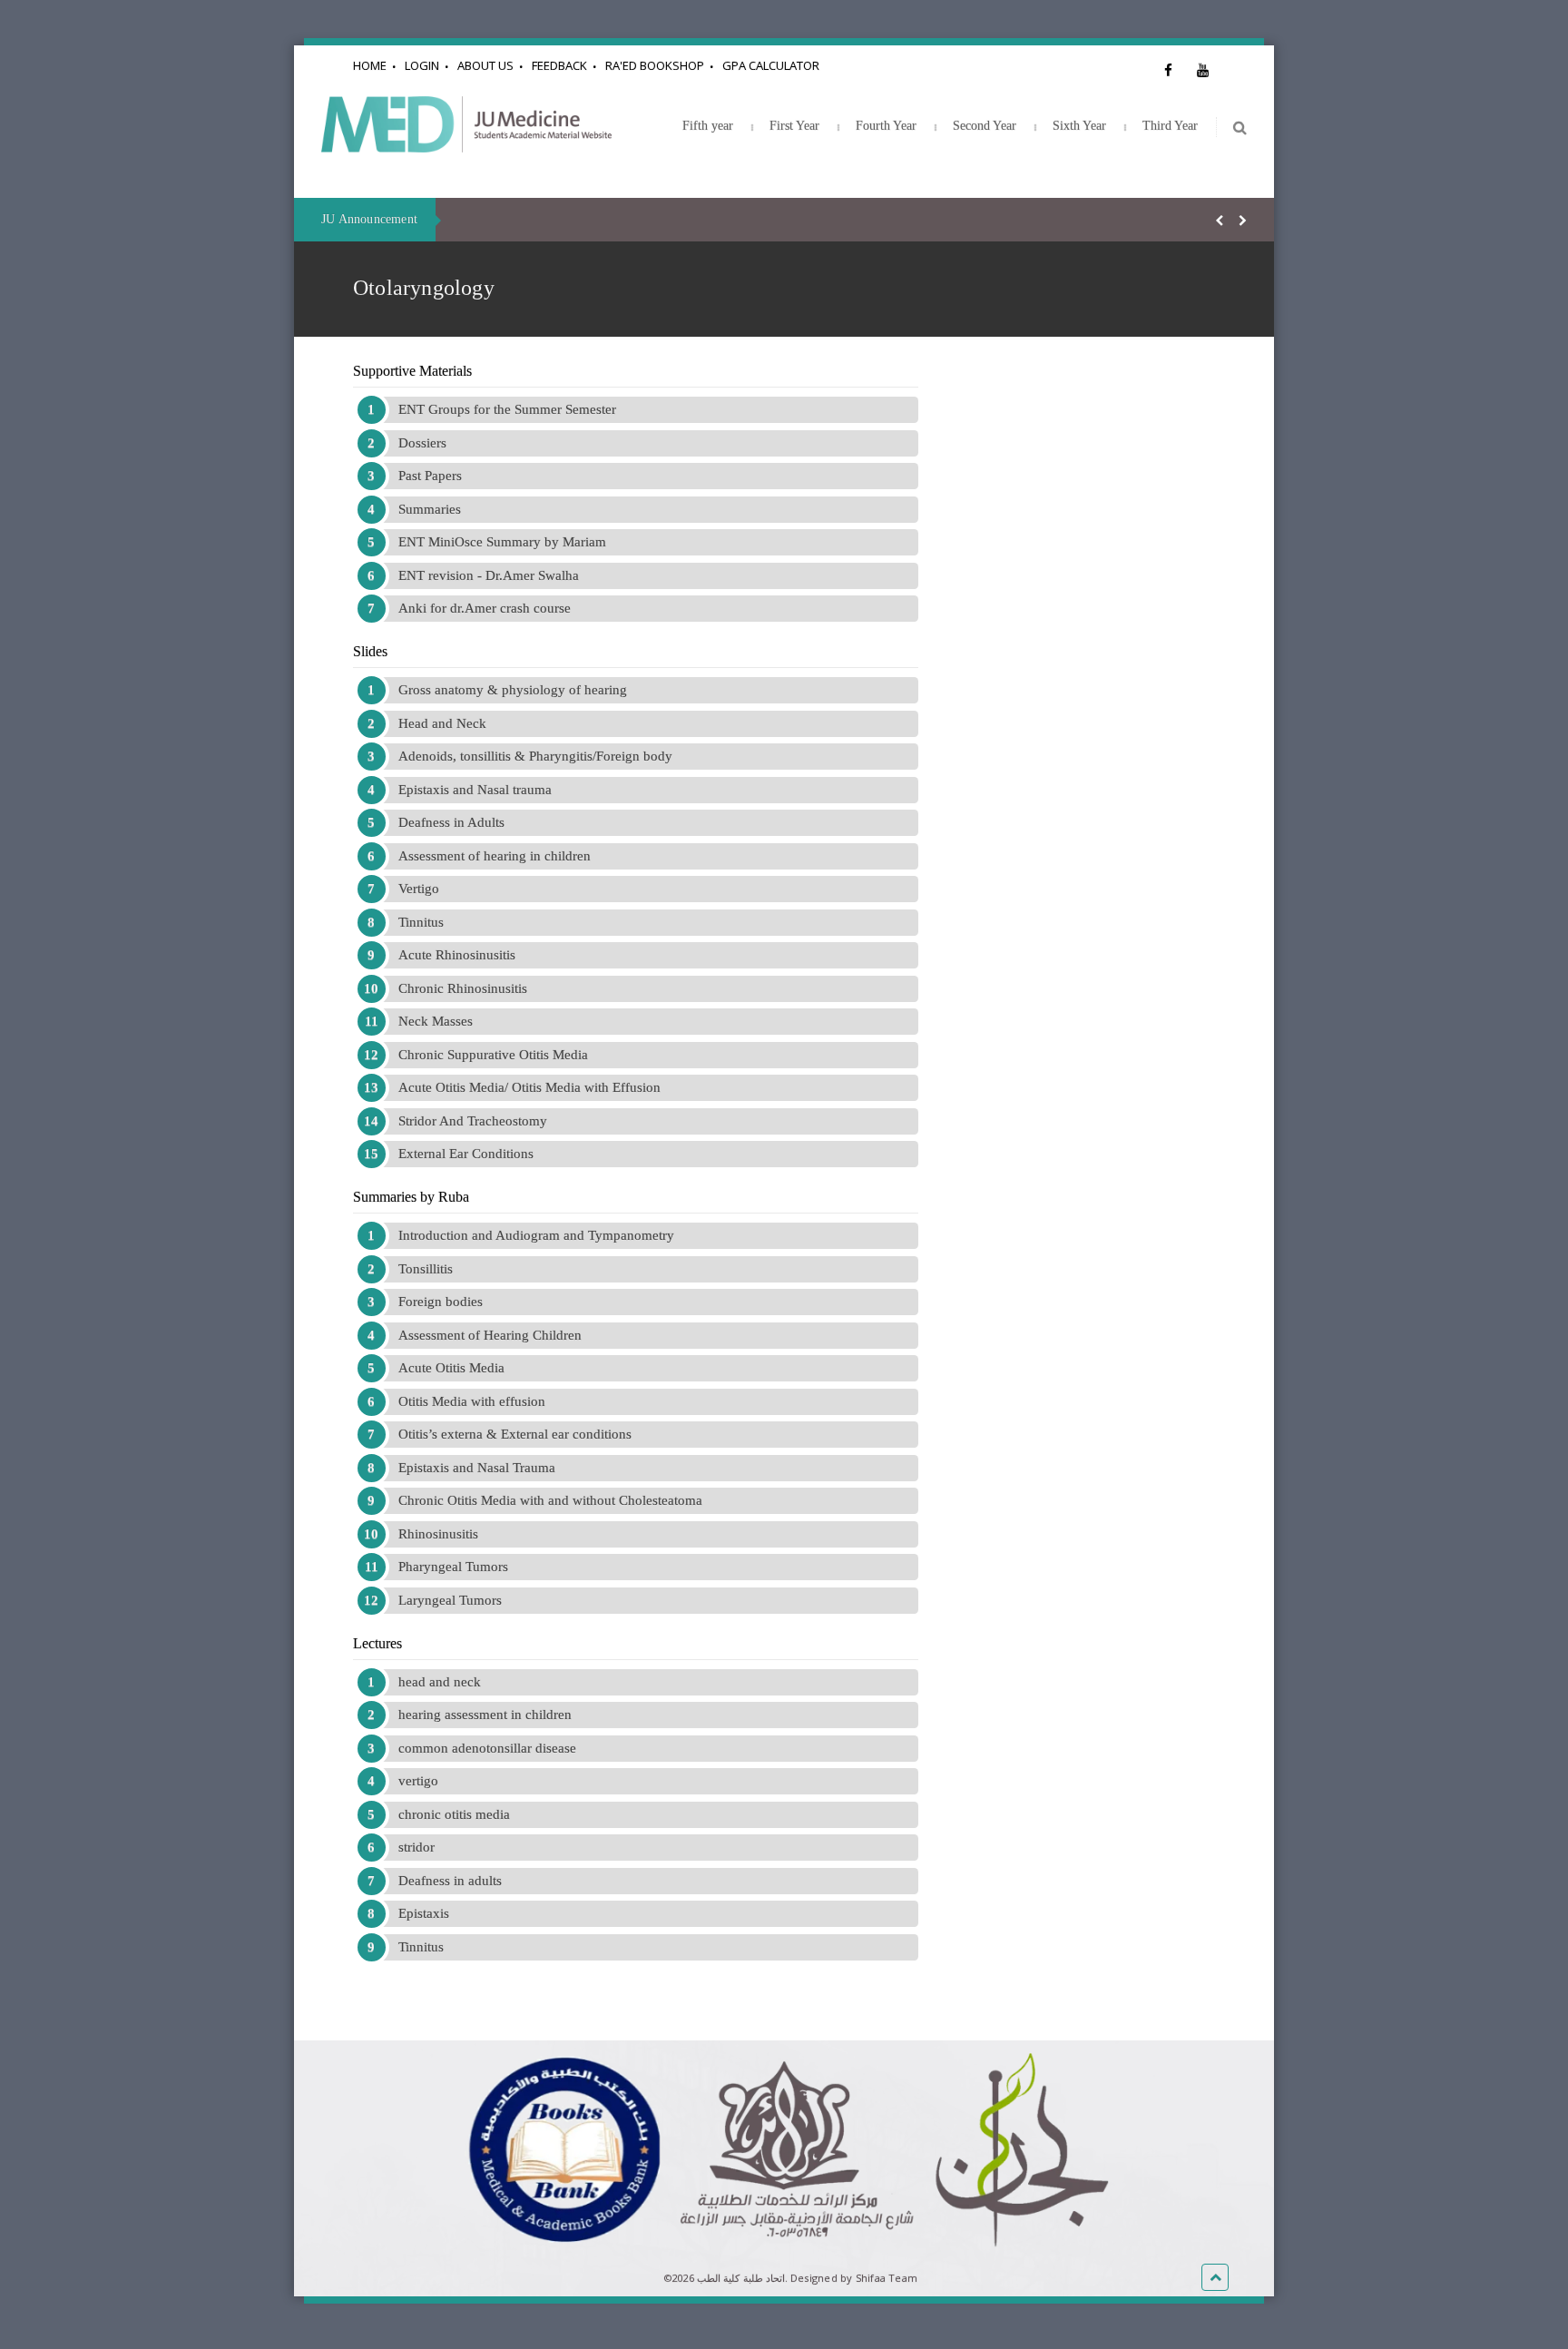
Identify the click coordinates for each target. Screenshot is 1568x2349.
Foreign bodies (441, 1302)
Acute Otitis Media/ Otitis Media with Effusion (529, 1087)
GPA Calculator (771, 65)
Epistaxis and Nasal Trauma (477, 1468)
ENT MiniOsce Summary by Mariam (502, 542)
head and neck (440, 1682)
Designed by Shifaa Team (854, 2278)
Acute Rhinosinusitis (457, 955)
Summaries (430, 509)
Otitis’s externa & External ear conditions (515, 1434)
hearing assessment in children (485, 1715)
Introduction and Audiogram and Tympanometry (536, 1235)
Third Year (1170, 126)
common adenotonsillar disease (487, 1748)
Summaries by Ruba (411, 1197)
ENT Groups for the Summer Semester (507, 409)
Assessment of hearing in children (495, 856)
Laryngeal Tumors (450, 1600)
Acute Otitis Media (451, 1368)
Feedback (559, 65)
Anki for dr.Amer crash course (485, 608)
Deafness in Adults (451, 822)
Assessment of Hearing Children (490, 1335)
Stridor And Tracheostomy (473, 1121)
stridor (416, 1847)
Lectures (377, 1643)
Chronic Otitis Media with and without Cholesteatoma (550, 1500)
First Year (794, 126)
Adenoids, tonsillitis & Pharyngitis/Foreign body (535, 756)
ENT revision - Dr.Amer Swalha (489, 575)
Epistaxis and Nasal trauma (475, 790)
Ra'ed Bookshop (655, 65)
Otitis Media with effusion (472, 1401)
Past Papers (430, 476)
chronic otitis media (454, 1814)
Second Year (985, 126)
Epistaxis (424, 1913)
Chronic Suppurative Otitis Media (493, 1055)
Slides (370, 651)
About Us (485, 65)
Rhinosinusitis (438, 1534)
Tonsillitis (426, 1269)
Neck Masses (436, 1021)
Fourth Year (886, 126)
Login (422, 65)
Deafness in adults (450, 1881)
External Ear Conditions (466, 1154)
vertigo (418, 1781)
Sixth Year (1079, 126)
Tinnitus (421, 922)
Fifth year (708, 126)
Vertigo (419, 889)
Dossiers (422, 443)
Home (370, 65)
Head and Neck (442, 723)
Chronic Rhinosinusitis (463, 988)
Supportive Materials (412, 371)
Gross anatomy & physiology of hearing (513, 690)
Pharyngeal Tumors (453, 1567)
